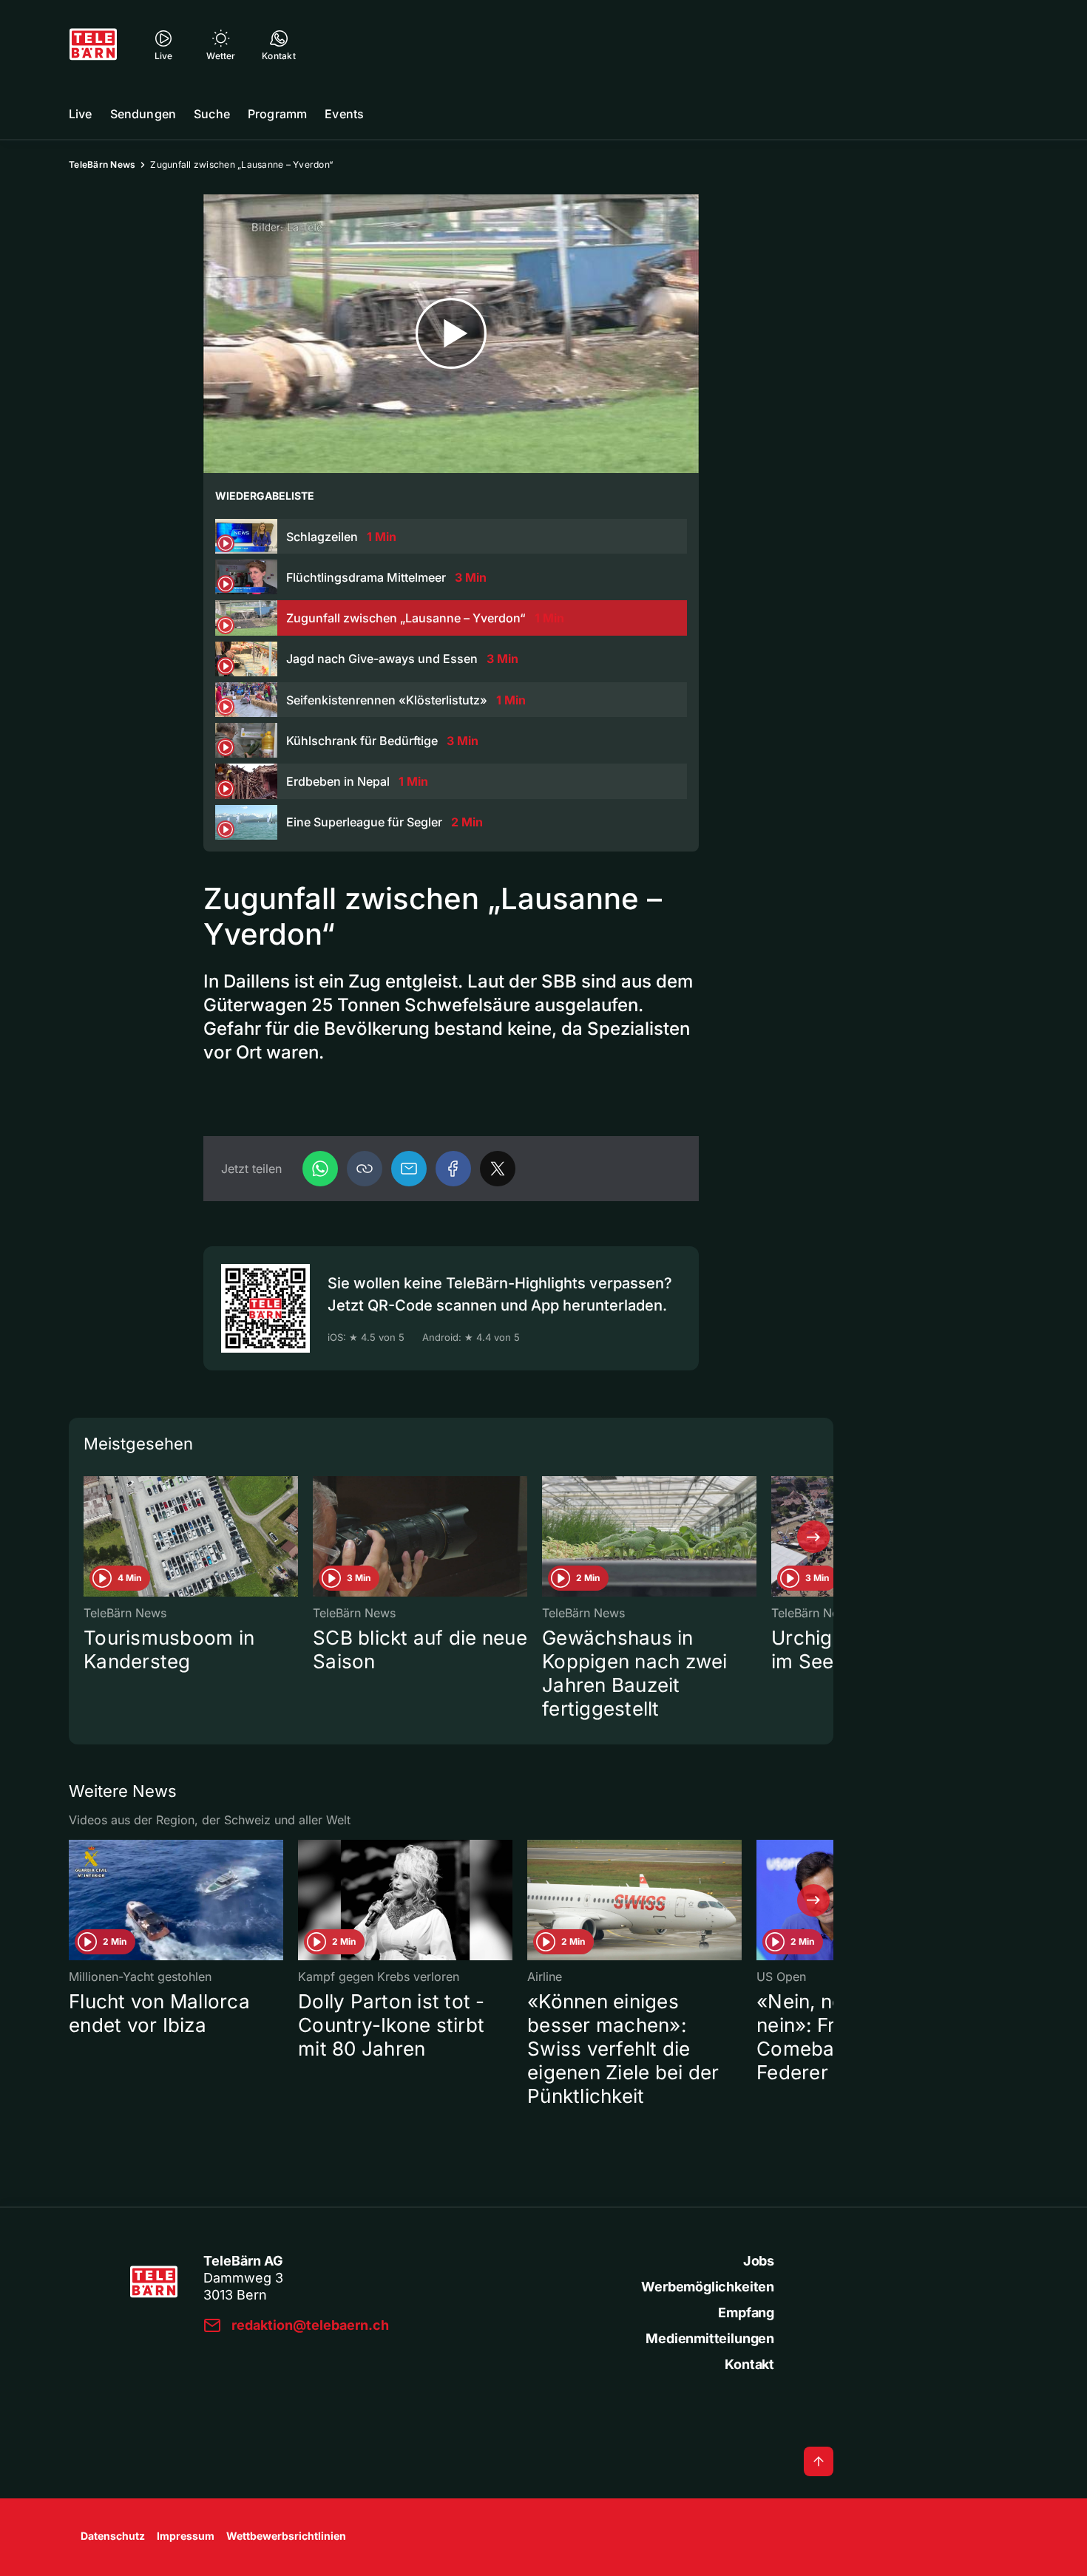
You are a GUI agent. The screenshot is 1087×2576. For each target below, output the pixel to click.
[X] (498, 1169)
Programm (277, 114)
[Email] (409, 1169)
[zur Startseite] (93, 44)
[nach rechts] (813, 1537)
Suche (212, 114)
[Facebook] (453, 1169)
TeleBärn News (102, 164)
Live (81, 114)
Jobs (759, 2261)
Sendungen (143, 114)
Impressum (186, 2536)
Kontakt (749, 2364)
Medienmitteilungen (710, 2338)
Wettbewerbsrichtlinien (286, 2536)
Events (344, 114)
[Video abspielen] (451, 334)
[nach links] (89, 1537)
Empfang (746, 2312)
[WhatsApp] (320, 1169)
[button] (365, 1169)
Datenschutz (113, 2536)
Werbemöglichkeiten (708, 2287)
